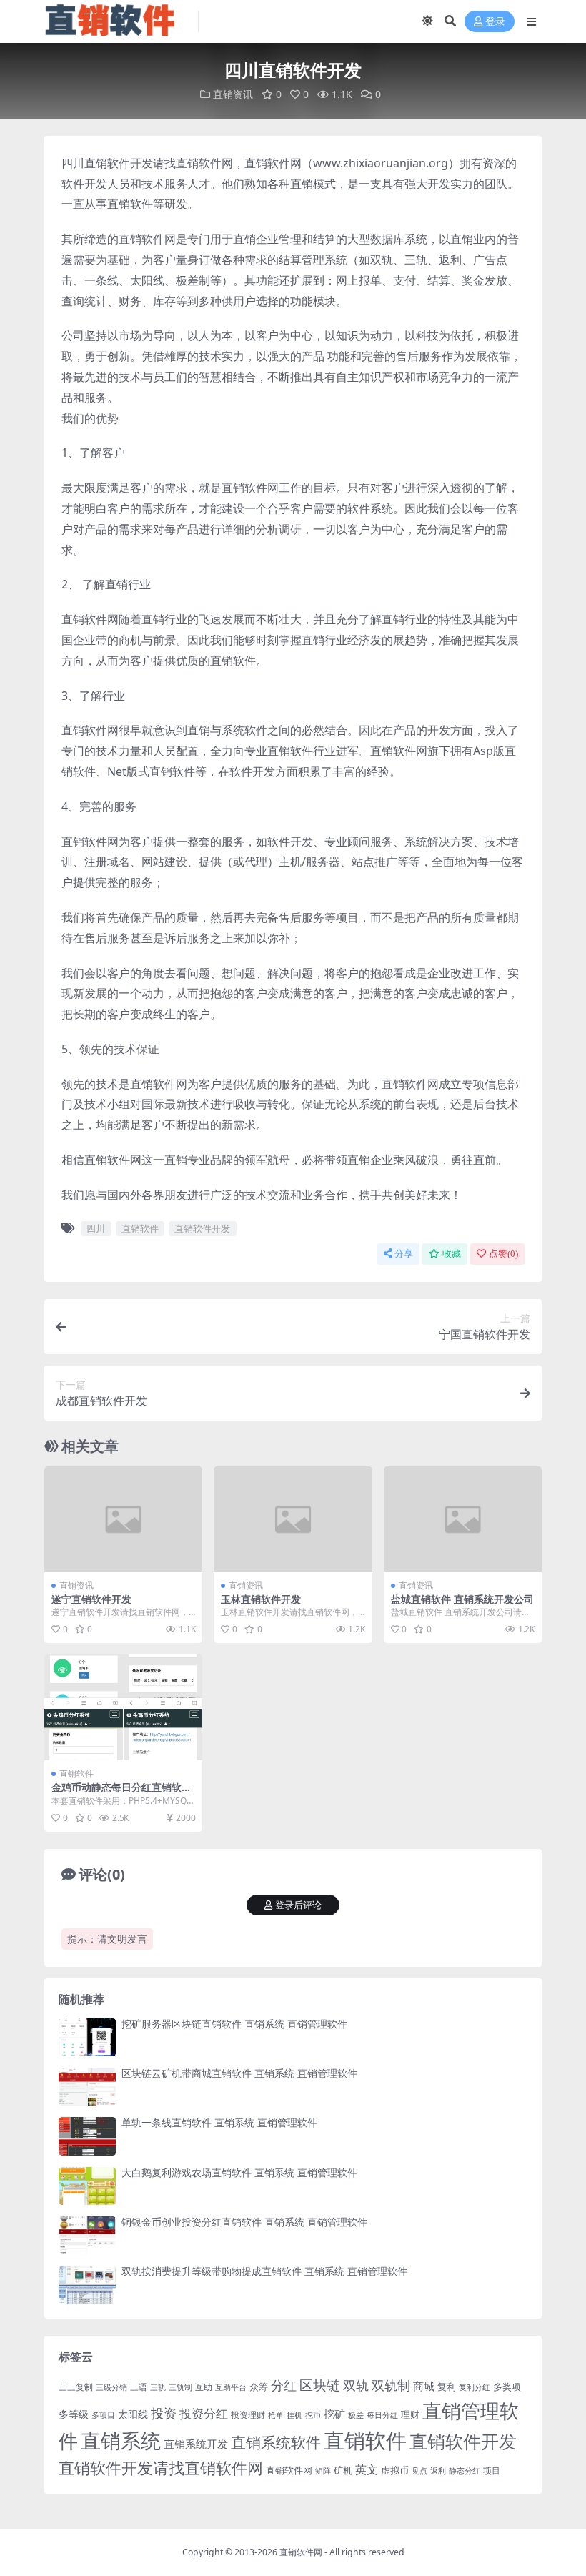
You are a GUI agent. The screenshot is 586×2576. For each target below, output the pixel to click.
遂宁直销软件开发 (91, 1599)
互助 (204, 2387)
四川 (96, 1228)
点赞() (503, 1254)
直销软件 (140, 1228)
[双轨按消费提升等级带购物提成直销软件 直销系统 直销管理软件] (87, 2285)
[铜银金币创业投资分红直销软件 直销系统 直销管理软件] (87, 2235)
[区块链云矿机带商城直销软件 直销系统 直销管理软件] (87, 2087)
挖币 (313, 2415)
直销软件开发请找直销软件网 (161, 2468)
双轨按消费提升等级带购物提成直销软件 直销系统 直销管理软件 (264, 2271)
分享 (404, 1254)
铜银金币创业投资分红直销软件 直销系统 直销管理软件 (244, 2222)
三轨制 (180, 2387)
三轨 (158, 2387)
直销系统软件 (276, 2442)
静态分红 (465, 2471)
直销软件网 (289, 2470)
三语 (139, 2387)
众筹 (259, 2387)
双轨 (356, 2385)
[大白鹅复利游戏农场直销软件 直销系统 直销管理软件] (87, 2186)
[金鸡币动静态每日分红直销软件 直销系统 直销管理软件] (123, 1707)
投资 (164, 2413)
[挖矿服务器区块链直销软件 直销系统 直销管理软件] (87, 2037)
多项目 (103, 2415)
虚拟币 (395, 2470)
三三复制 (76, 2387)
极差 (356, 2415)
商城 (424, 2386)
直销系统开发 (196, 2444)
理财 (410, 2414)
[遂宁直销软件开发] (123, 1519)
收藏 (452, 1254)
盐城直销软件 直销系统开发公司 (462, 1599)
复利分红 (475, 2387)
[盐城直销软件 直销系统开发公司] (463, 1519)
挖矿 (334, 2414)
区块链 (320, 2385)
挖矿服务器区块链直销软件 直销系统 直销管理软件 (234, 2024)
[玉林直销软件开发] (293, 1519)
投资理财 (248, 2415)
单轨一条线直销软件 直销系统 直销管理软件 (219, 2122)
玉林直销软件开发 (261, 1599)
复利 (447, 2387)
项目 (492, 2471)
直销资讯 (233, 94)
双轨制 (391, 2385)
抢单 (276, 2415)
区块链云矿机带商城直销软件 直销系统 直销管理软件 (239, 2073)
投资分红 (204, 2413)
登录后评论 (298, 1905)
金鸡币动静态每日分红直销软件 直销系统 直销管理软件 (121, 1793)
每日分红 (382, 2415)
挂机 (294, 2415)
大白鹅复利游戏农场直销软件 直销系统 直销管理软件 (239, 2172)
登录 (495, 22)
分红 (284, 2385)
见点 (419, 2471)
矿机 (343, 2470)
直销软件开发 (202, 1228)
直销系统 (121, 2440)
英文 (367, 2469)
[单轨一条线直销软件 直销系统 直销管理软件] (87, 2136)
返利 (438, 2471)
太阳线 (133, 2414)
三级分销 (111, 2387)
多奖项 (507, 2387)
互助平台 (231, 2387)
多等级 (74, 2414)
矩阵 (323, 2471)
